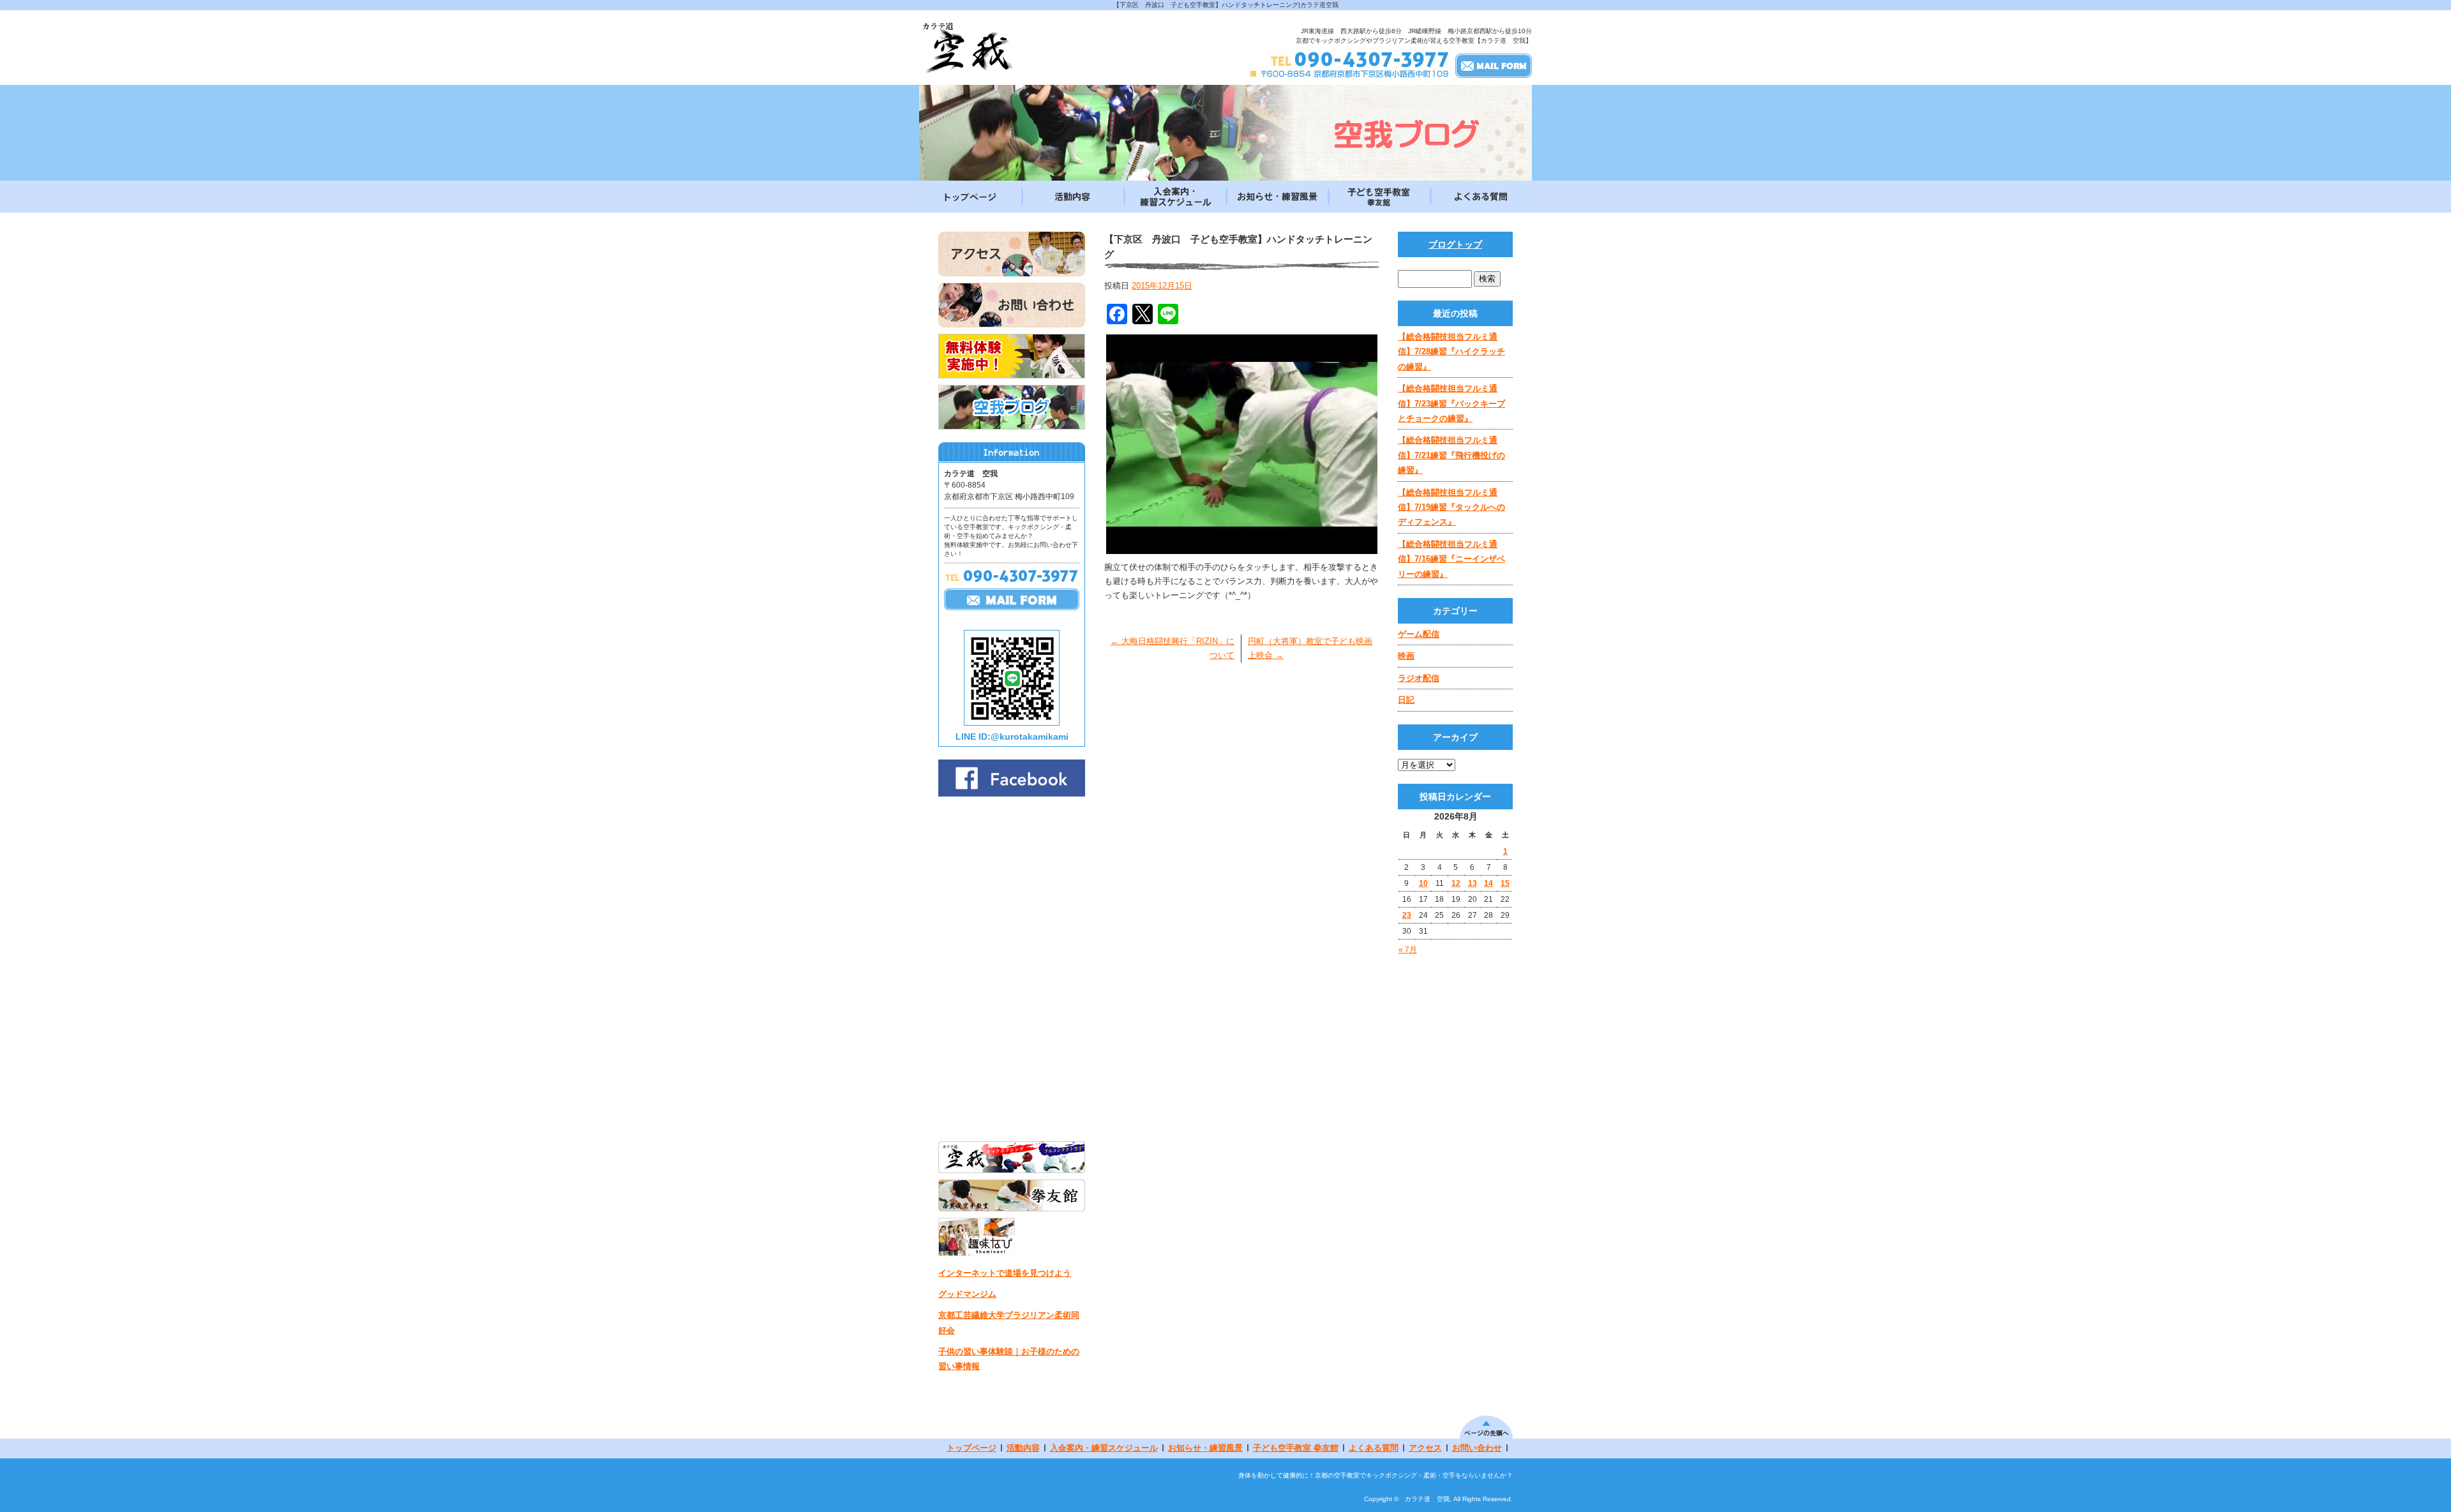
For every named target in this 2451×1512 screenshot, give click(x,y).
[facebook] (1012, 793)
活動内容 (1072, 197)
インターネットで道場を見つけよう (1005, 1273)
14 (1488, 883)
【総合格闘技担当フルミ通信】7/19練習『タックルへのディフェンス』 (1451, 507)
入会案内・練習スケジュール (1174, 197)
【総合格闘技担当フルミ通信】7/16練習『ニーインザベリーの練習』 (1451, 559)
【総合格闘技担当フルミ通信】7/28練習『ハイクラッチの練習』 (1451, 352)
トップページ (970, 197)
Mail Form (1494, 65)
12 (1456, 883)
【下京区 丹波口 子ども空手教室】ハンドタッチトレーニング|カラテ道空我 (1226, 5)
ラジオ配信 (1419, 678)
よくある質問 (1481, 197)
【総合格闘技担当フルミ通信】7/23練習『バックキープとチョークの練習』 (1451, 403)
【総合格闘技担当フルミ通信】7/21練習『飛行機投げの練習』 (1451, 455)
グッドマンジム (967, 1294)
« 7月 (1408, 950)
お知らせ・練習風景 (1277, 197)
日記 (1406, 700)
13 (1473, 883)
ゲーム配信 (1419, 634)
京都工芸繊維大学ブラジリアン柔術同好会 (1009, 1322)
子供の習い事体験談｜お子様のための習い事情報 (1009, 1359)
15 (1505, 883)
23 (1407, 915)
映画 (1406, 656)
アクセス (1425, 1448)
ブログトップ (1455, 244)
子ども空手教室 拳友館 (1379, 197)
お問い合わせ (1477, 1448)
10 (1423, 883)
